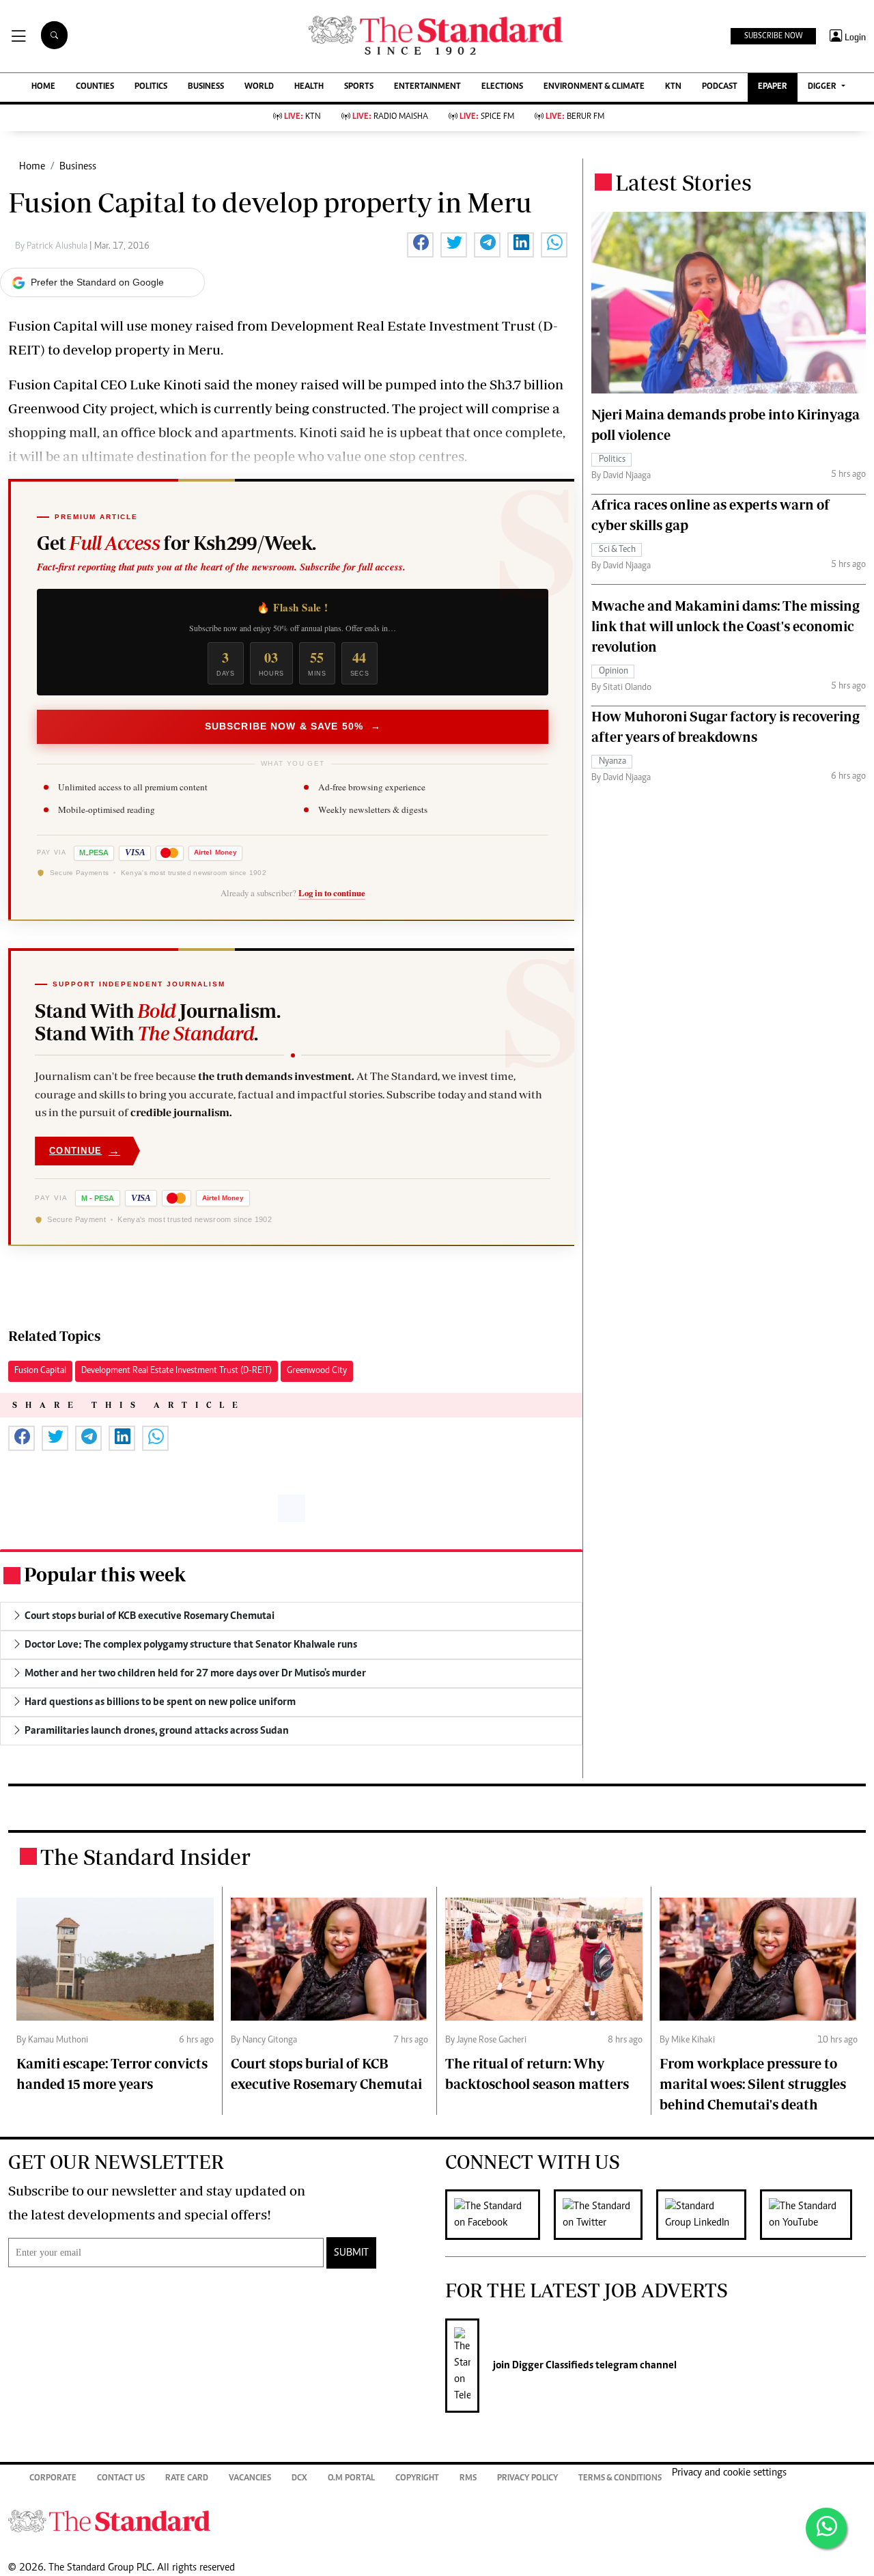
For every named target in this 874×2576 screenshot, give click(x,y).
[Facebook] (499, 2215)
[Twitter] (605, 2215)
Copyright (417, 2479)
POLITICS (151, 87)
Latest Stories (683, 182)
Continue (85, 1151)
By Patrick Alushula (52, 247)
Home (32, 167)
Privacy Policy (527, 2479)
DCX (299, 2479)
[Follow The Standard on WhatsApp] (826, 2528)
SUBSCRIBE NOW (773, 36)
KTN (673, 87)
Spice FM (487, 117)
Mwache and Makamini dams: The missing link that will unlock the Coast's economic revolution (725, 626)
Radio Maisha (390, 117)
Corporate (53, 2479)
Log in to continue (332, 893)
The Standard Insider (145, 1857)
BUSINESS (206, 87)
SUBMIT (351, 2253)
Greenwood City (317, 1371)
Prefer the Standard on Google (97, 282)
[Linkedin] (708, 2215)
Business (78, 167)
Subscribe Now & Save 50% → (293, 726)
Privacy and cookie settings (729, 2473)
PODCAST (720, 87)
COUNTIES (95, 87)
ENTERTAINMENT (427, 87)
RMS (468, 2479)
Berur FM (575, 117)
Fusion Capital (40, 1371)
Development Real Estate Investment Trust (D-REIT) (177, 1371)
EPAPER (773, 87)
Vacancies (250, 2479)
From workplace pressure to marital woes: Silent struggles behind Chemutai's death (753, 2084)
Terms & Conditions (620, 2479)
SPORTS (359, 87)
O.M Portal (351, 2479)
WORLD (259, 87)
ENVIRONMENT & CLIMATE (594, 87)
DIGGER (823, 87)
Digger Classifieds (552, 2366)
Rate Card (187, 2479)
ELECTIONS (502, 87)
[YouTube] (813, 2215)
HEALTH (309, 87)
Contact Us (121, 2479)
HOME (43, 87)
